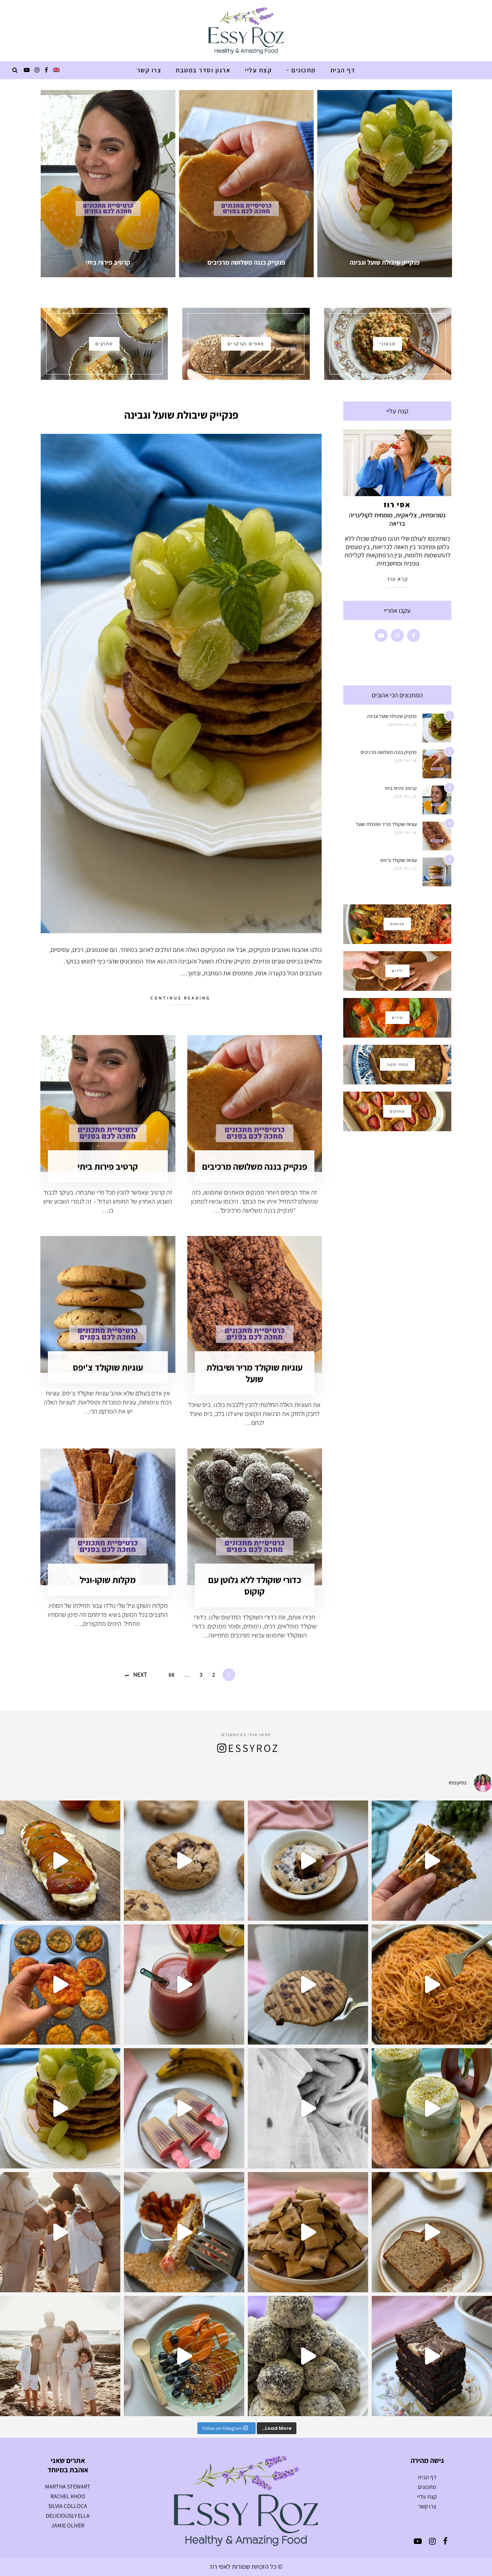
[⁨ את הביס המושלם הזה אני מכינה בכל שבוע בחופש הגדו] (184, 2108)
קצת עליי (258, 70)
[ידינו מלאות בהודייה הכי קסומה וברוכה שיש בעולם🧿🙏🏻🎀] (308, 2108)
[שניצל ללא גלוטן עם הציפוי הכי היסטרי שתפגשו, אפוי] (184, 2232)
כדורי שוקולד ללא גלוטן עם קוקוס (255, 1585)
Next (140, 1674)
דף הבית (343, 70)
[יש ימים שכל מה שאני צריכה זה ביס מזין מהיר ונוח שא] (308, 1861)
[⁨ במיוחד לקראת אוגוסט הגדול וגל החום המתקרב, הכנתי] (184, 1984)
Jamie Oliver (68, 2525)
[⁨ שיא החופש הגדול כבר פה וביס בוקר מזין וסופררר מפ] (60, 1861)
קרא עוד (397, 579)
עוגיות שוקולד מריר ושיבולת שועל (254, 1373)
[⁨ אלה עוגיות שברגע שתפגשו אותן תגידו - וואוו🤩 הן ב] (184, 1861)
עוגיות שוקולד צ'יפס (108, 1367)
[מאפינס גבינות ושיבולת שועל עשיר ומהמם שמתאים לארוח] (60, 1984)
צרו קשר (149, 70)
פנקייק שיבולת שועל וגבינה (181, 415)
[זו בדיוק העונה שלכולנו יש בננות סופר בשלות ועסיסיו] (432, 2232)
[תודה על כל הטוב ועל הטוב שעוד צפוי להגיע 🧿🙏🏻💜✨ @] (60, 2356)
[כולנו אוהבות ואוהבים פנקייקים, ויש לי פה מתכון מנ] (60, 2108)
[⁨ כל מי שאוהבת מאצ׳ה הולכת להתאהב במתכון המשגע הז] (432, 2108)
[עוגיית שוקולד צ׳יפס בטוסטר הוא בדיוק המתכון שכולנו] (308, 1984)
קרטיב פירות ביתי (108, 1166)
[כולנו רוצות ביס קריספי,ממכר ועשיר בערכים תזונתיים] (432, 1861)
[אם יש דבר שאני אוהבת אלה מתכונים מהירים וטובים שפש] (308, 2232)
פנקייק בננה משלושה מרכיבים (255, 1166)
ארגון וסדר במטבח (203, 70)
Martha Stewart (68, 2487)
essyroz (254, 1748)
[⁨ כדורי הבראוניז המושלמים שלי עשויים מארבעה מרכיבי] (308, 2356)
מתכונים (304, 70)
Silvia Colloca (68, 2506)
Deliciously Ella (68, 2516)
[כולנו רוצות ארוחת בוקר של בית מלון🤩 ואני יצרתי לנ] (184, 2356)
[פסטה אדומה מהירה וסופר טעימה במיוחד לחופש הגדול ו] (432, 1984)
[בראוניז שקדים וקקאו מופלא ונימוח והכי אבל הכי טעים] (432, 2356)
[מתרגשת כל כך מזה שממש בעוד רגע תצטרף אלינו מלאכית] (60, 2232)
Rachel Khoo (68, 2496)
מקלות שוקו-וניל (108, 1580)
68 (171, 1675)
